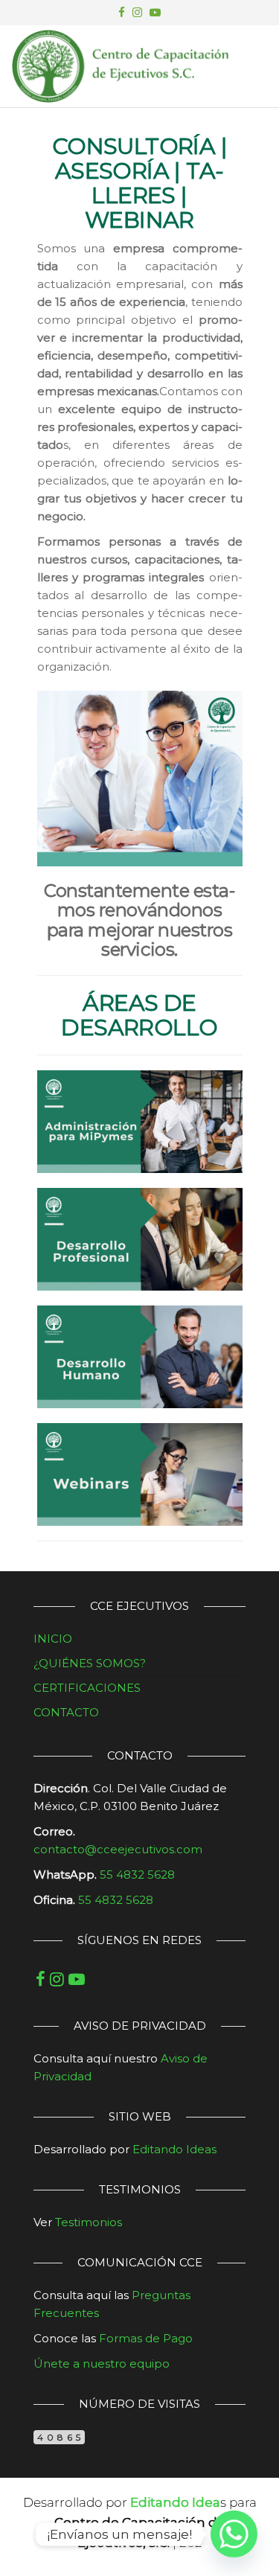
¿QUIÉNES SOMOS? (90, 1663)
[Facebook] (41, 1979)
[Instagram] (57, 1979)
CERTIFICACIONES (87, 1688)
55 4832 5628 (116, 1900)
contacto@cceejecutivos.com (118, 1849)
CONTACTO (66, 1712)
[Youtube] (77, 1979)
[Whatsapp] (234, 2534)
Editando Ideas (174, 2149)
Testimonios (89, 2222)
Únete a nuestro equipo (102, 2364)
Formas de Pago (146, 2338)
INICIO (53, 1639)
